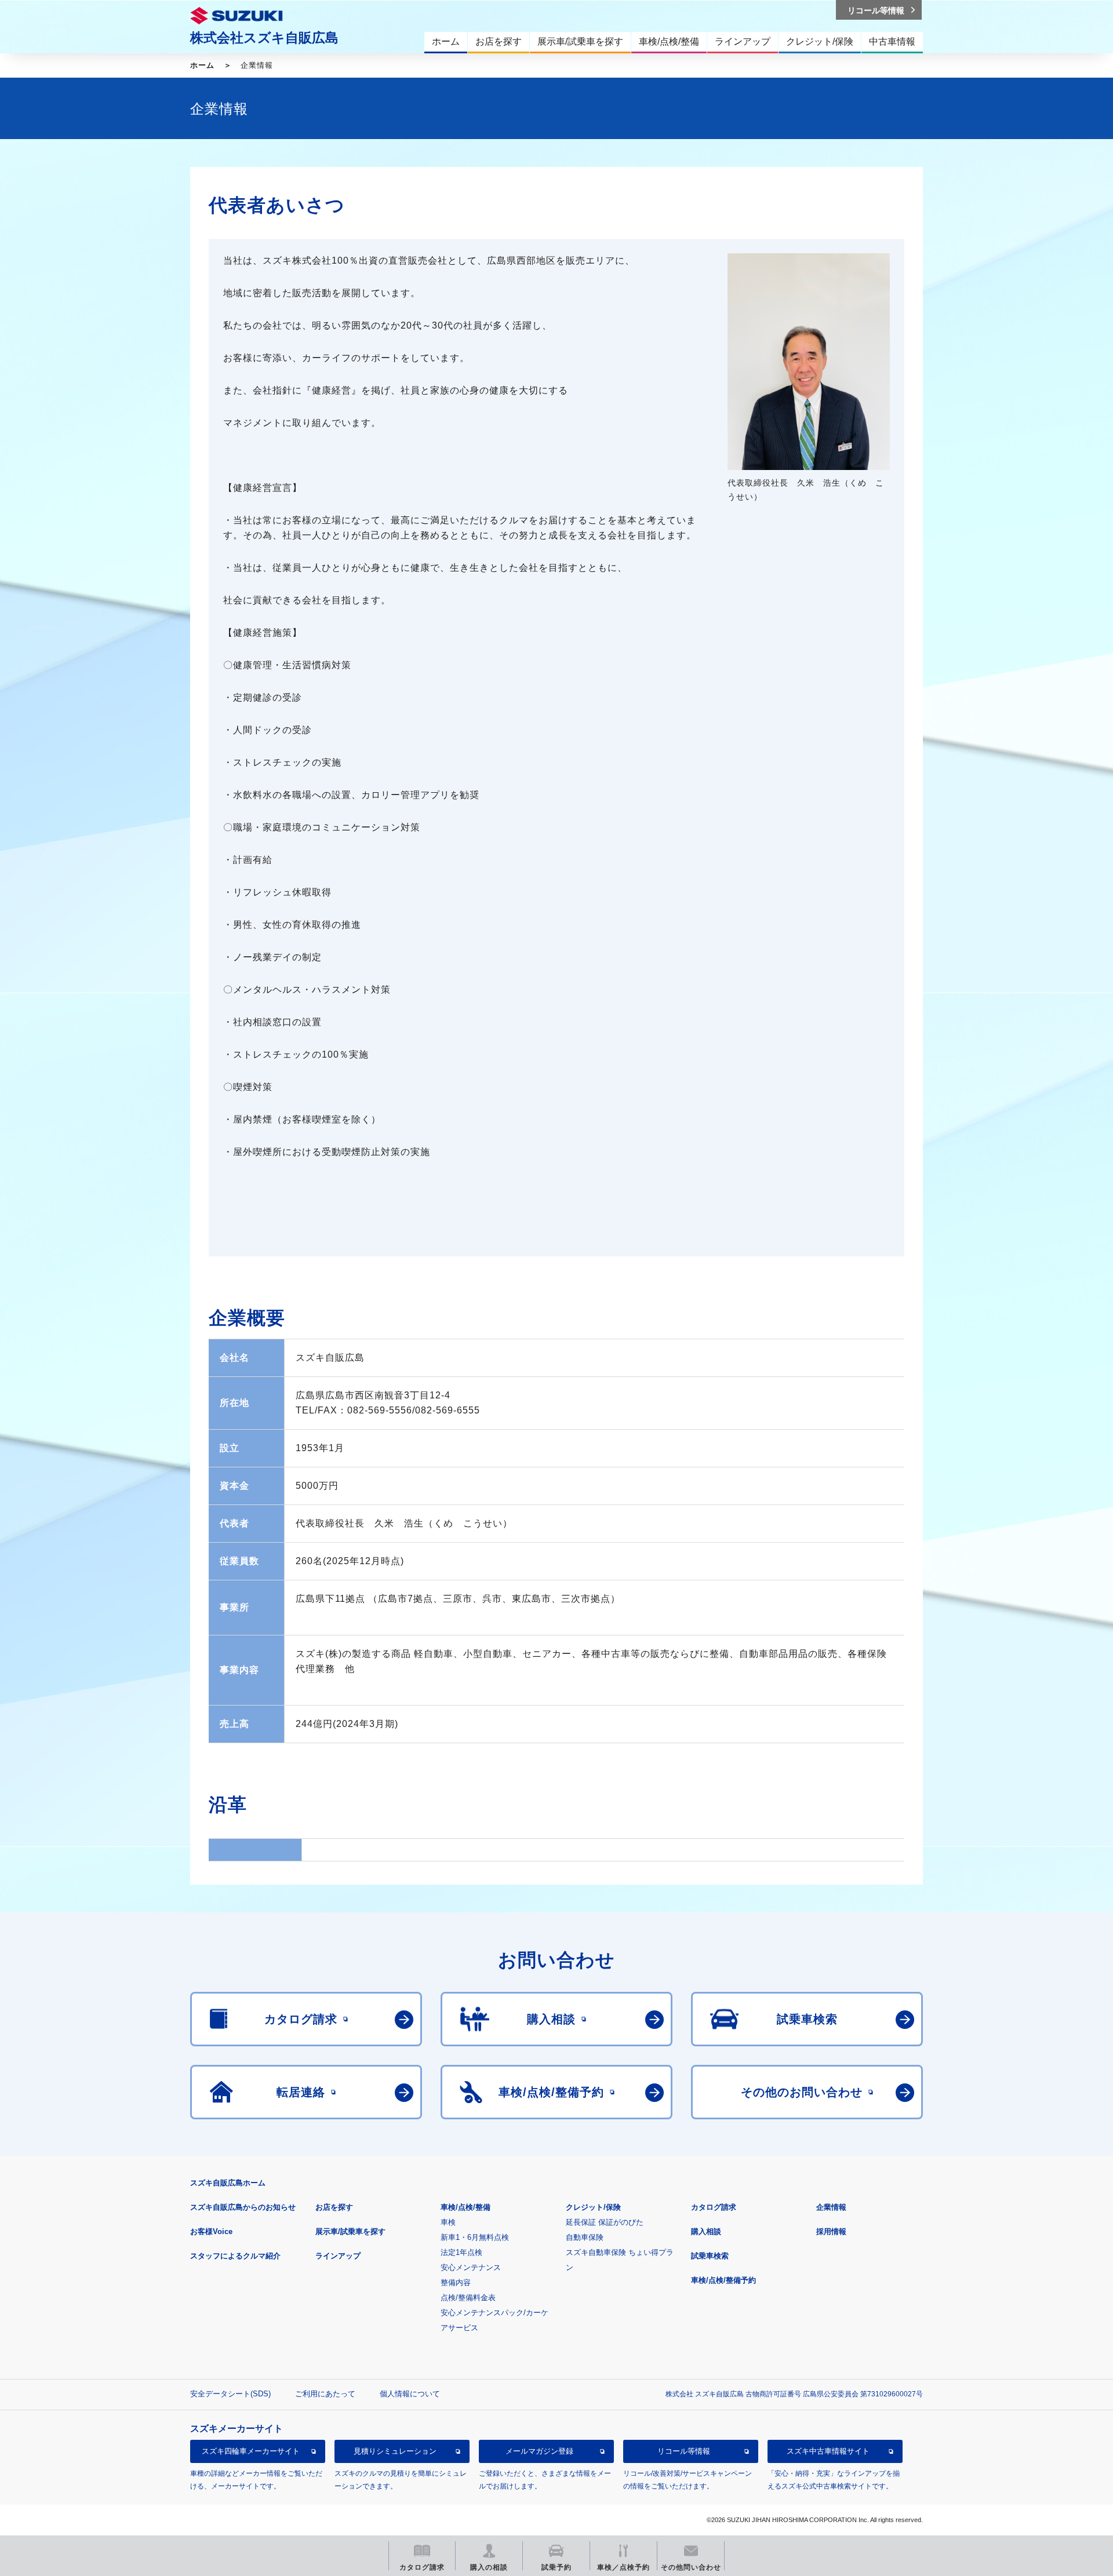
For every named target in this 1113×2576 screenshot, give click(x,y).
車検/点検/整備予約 (723, 2280)
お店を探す (334, 2207)
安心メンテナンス (471, 2267)
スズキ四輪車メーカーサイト (251, 2451)
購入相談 (706, 2231)
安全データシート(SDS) (230, 2394)
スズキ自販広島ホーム (228, 2183)
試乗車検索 (710, 2256)
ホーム (202, 65)
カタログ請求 (714, 2207)
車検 (448, 2222)
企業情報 (831, 2207)
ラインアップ (338, 2256)
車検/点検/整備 (465, 2207)
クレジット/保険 (593, 2207)
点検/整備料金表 (468, 2298)
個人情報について (410, 2394)
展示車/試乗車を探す (350, 2231)
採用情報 (831, 2231)
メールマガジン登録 (539, 2451)
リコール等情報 (684, 2451)
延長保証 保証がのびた (605, 2222)
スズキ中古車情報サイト (828, 2451)
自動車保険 (585, 2237)
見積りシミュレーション (395, 2451)
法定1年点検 (461, 2252)
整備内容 (456, 2282)
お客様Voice (211, 2231)
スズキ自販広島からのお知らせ (243, 2207)
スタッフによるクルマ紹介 (235, 2256)
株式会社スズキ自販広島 (264, 38)
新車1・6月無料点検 (475, 2237)
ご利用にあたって (325, 2394)
